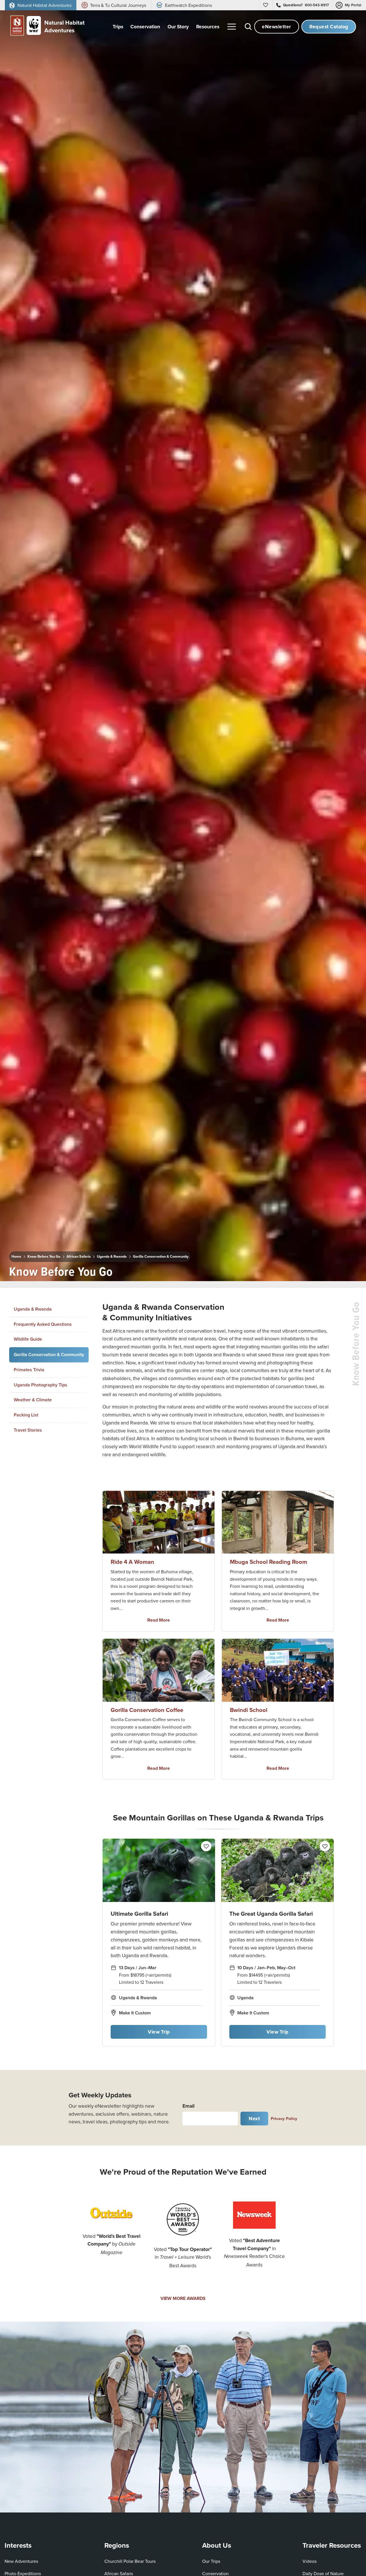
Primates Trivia (29, 1370)
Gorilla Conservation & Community (161, 1257)
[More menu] (232, 27)
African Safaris (79, 1257)
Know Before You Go (44, 1257)
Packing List (26, 1415)
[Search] (248, 27)
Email (188, 2106)
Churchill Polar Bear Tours (130, 2561)
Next (254, 2118)
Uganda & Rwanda (112, 1257)
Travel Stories (28, 1430)
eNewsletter (277, 26)
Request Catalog (329, 26)
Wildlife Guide (28, 1339)
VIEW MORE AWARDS (183, 2298)
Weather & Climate (33, 1400)
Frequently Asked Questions (43, 1324)
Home (16, 1257)
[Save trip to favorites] (122, 1270)
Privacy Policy (284, 2118)
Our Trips (211, 2561)
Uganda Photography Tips (40, 1385)
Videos (310, 2561)
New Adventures (21, 2561)
